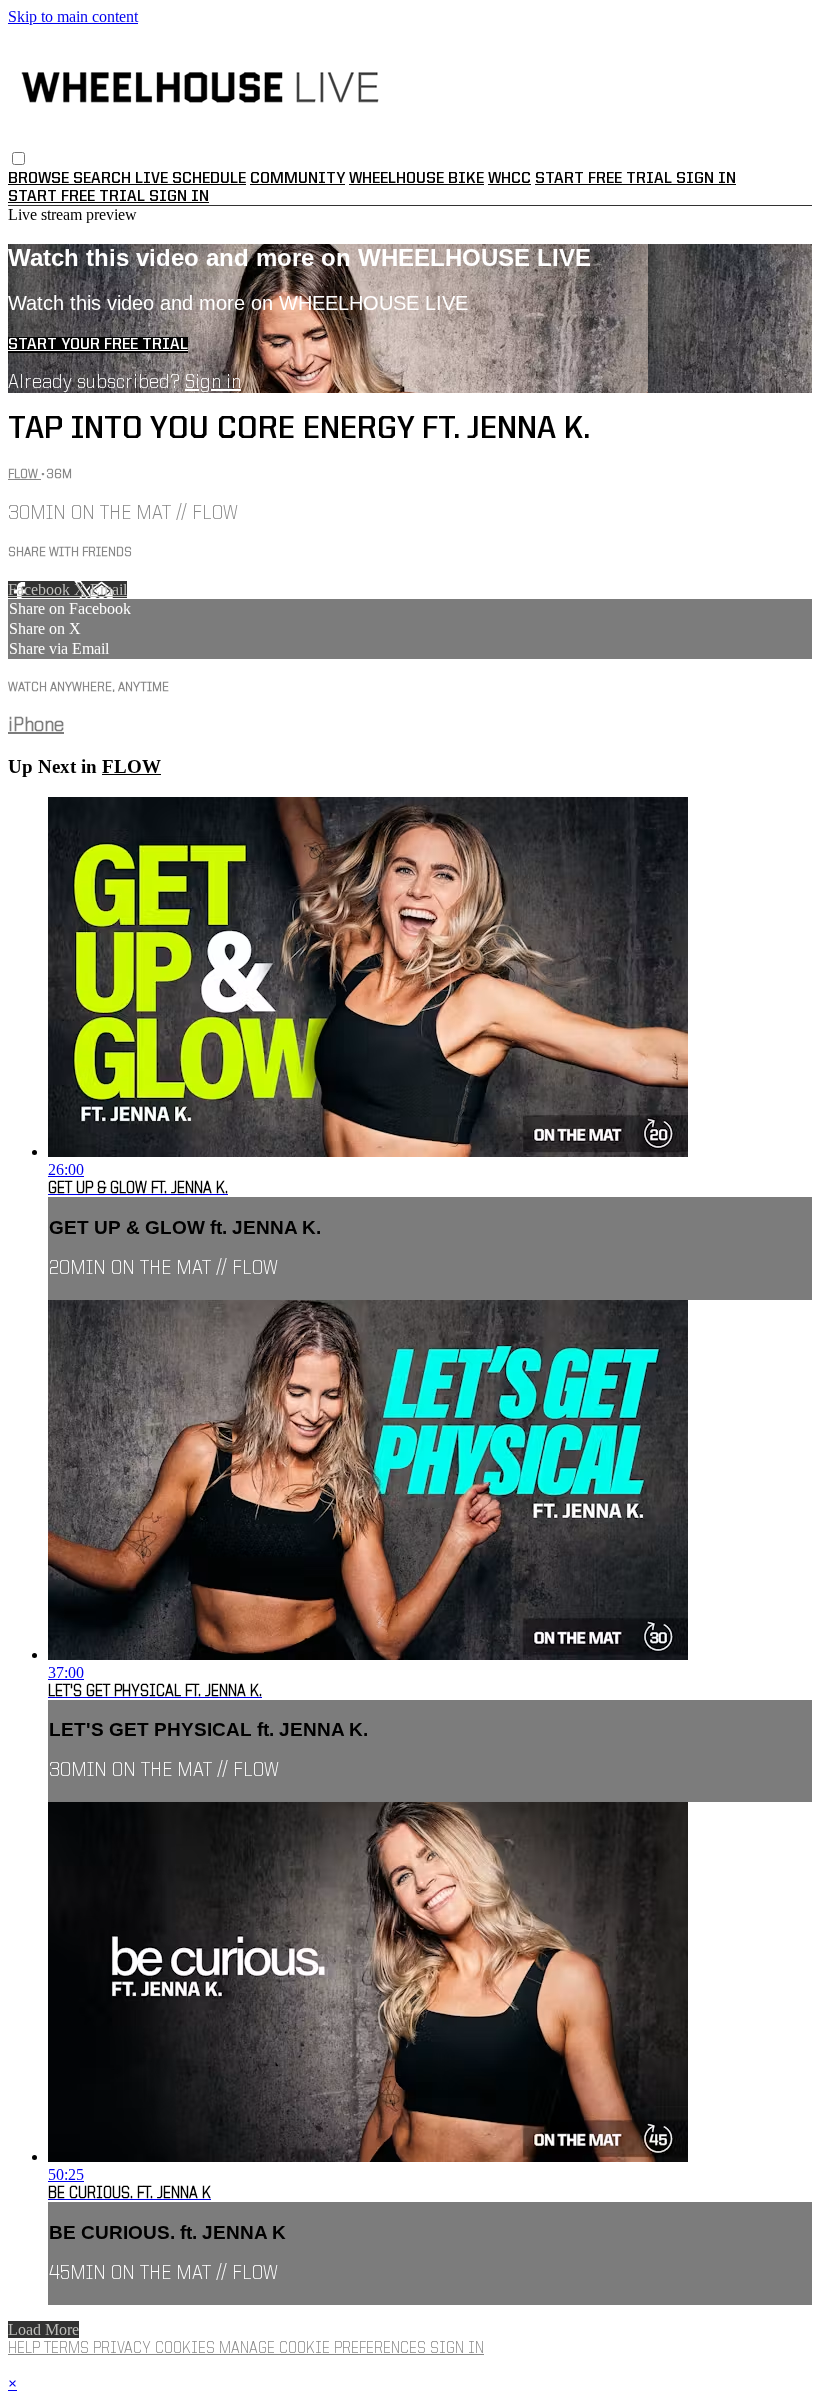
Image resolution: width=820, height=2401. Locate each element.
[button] (18, 158)
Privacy (124, 2349)
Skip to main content (73, 16)
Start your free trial (98, 345)
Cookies (187, 2349)
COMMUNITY (297, 179)
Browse (40, 179)
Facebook (41, 589)
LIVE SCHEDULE (190, 179)
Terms (68, 2349)
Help (26, 2349)
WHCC (509, 179)
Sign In (179, 197)
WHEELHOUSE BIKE (416, 179)
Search (104, 179)
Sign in (706, 179)
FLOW (24, 474)
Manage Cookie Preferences (324, 2349)
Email (108, 589)
